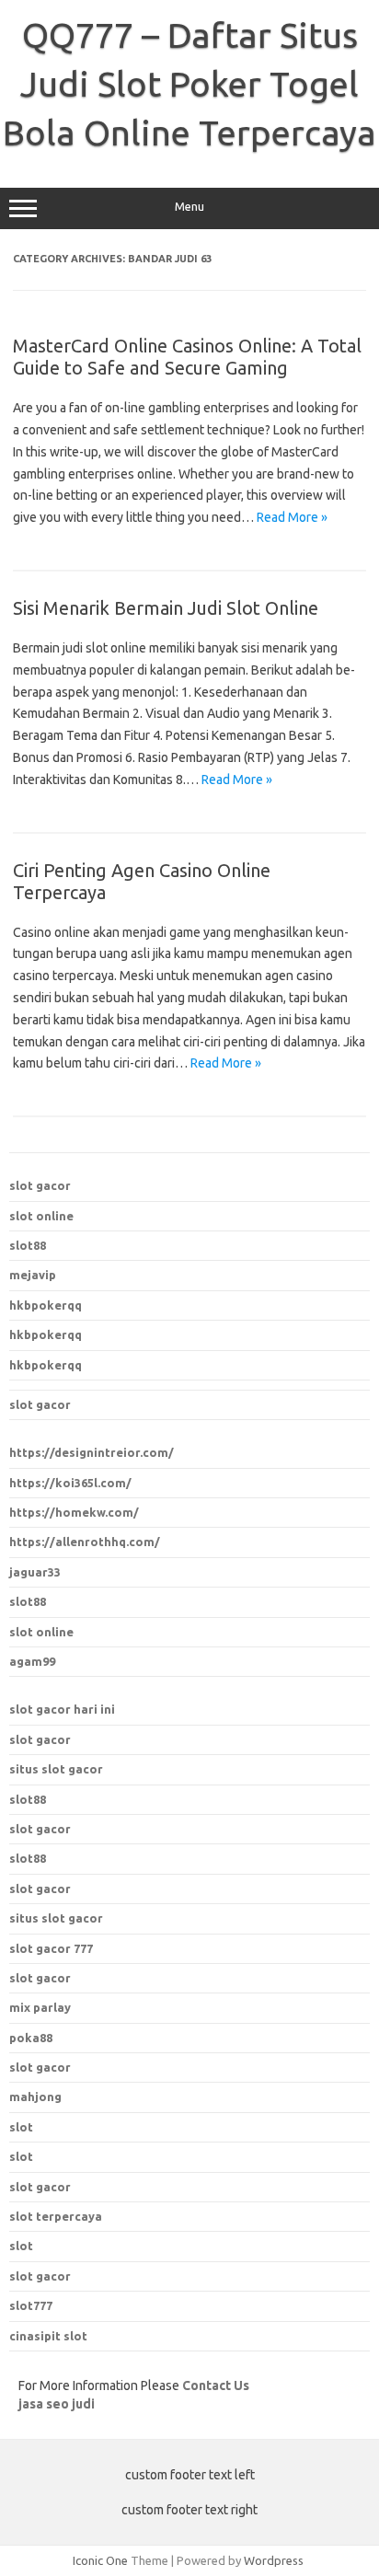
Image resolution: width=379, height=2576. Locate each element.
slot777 (31, 2305)
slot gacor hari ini (62, 1709)
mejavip (33, 1275)
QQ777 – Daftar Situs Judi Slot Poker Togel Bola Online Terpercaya (189, 84)
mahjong (35, 2097)
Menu (189, 207)
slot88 (28, 1245)
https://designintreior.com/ (92, 1452)
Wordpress (274, 2560)
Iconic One (100, 2560)
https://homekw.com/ (74, 1512)
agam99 (32, 1661)
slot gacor (40, 1185)
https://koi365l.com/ (70, 1483)
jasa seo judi (57, 2404)
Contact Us (216, 2385)
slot (21, 2127)
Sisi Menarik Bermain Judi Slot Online (166, 608)
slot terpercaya (56, 2216)
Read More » (292, 517)
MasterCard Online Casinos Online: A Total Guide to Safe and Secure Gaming (187, 357)
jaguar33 (35, 1572)
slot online (41, 1216)
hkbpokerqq (46, 1305)
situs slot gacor (56, 1769)
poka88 (31, 2038)
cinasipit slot (48, 2336)
